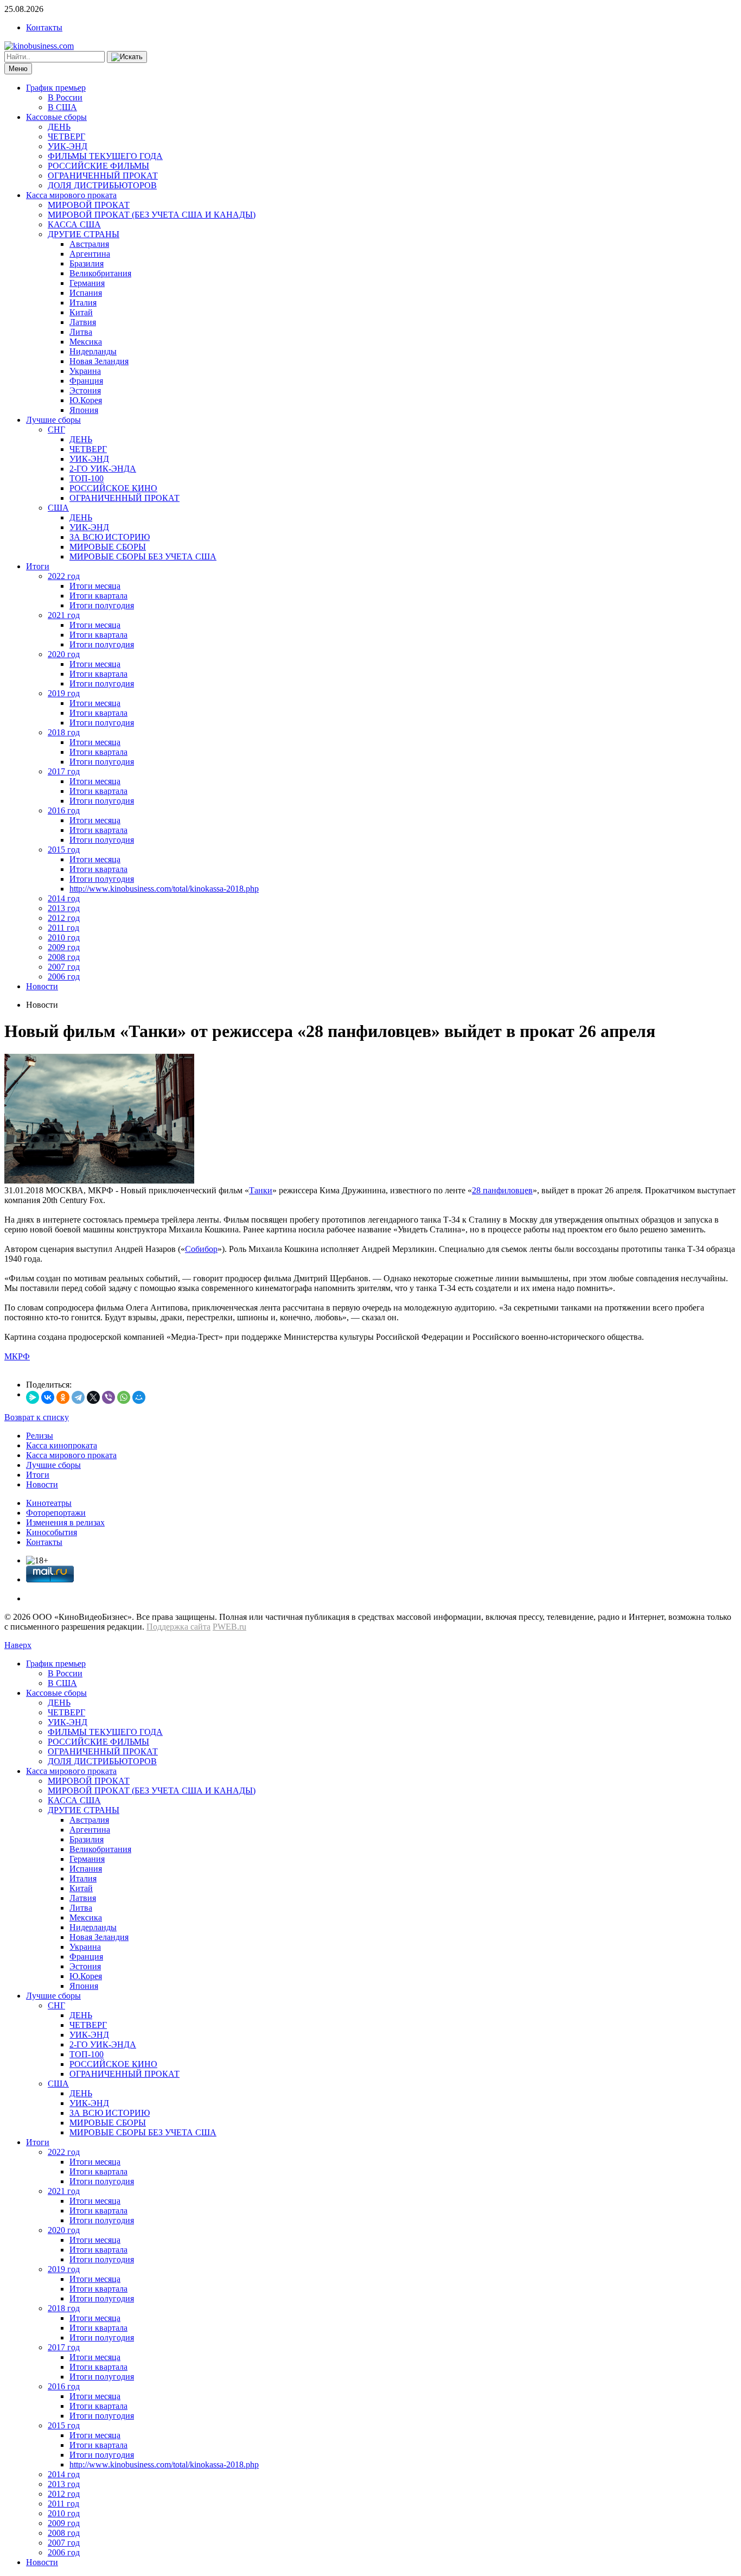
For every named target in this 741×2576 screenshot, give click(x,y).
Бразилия (87, 263)
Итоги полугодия (102, 605)
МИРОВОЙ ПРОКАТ (89, 205)
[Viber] (108, 1397)
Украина (85, 371)
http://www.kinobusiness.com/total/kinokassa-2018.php (164, 889)
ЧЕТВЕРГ (66, 136)
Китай (81, 312)
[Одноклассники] (63, 1397)
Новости (42, 986)
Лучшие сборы (53, 420)
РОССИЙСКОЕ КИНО (113, 488)
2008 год (64, 957)
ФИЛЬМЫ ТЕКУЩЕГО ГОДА (105, 156)
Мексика (86, 342)
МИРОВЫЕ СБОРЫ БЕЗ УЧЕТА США (143, 556)
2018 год (64, 732)
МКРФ (17, 1356)
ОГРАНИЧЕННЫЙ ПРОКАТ (103, 176)
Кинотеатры (49, 1503)
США (58, 508)
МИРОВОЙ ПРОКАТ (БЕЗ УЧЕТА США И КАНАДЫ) (152, 215)
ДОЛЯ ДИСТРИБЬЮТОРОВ (102, 185)
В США (62, 107)
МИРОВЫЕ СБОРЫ (108, 547)
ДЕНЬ (59, 127)
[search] (127, 57)
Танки (261, 1190)
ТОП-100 (87, 478)
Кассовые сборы (56, 117)
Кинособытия (52, 1532)
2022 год (64, 576)
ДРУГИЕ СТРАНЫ (84, 234)
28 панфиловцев (502, 1190)
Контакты (44, 27)
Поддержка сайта (178, 1627)
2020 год (64, 654)
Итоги (38, 566)
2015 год (64, 850)
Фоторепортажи (56, 1513)
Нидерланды (93, 351)
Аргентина (90, 254)
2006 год (64, 977)
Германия (87, 283)
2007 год (64, 967)
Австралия (89, 244)
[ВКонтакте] (48, 1397)
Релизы (40, 1436)
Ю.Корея (86, 400)
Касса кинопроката (62, 1445)
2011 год (63, 928)
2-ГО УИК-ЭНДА (103, 469)
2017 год (64, 771)
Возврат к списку (37, 1417)
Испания (86, 293)
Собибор (201, 1249)
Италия (83, 303)
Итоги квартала (98, 596)
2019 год (64, 693)
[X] (93, 1397)
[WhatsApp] (124, 1397)
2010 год (64, 937)
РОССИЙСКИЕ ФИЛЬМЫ (98, 166)
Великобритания (100, 273)
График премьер (56, 88)
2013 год (64, 908)
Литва (81, 332)
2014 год (64, 898)
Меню (18, 69)
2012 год (64, 918)
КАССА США (74, 224)
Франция (86, 381)
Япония (84, 410)
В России (65, 97)
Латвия (83, 322)
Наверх (18, 1645)
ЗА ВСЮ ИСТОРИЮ (110, 537)
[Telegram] (78, 1397)
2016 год (64, 810)
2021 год (64, 615)
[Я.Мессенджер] (33, 1397)
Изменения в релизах (65, 1522)
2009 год (64, 947)
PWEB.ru (229, 1627)
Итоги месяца (95, 586)
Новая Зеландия (99, 361)
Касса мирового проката (71, 195)
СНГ (56, 430)
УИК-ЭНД (68, 146)
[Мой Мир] (139, 1397)
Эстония (85, 390)
